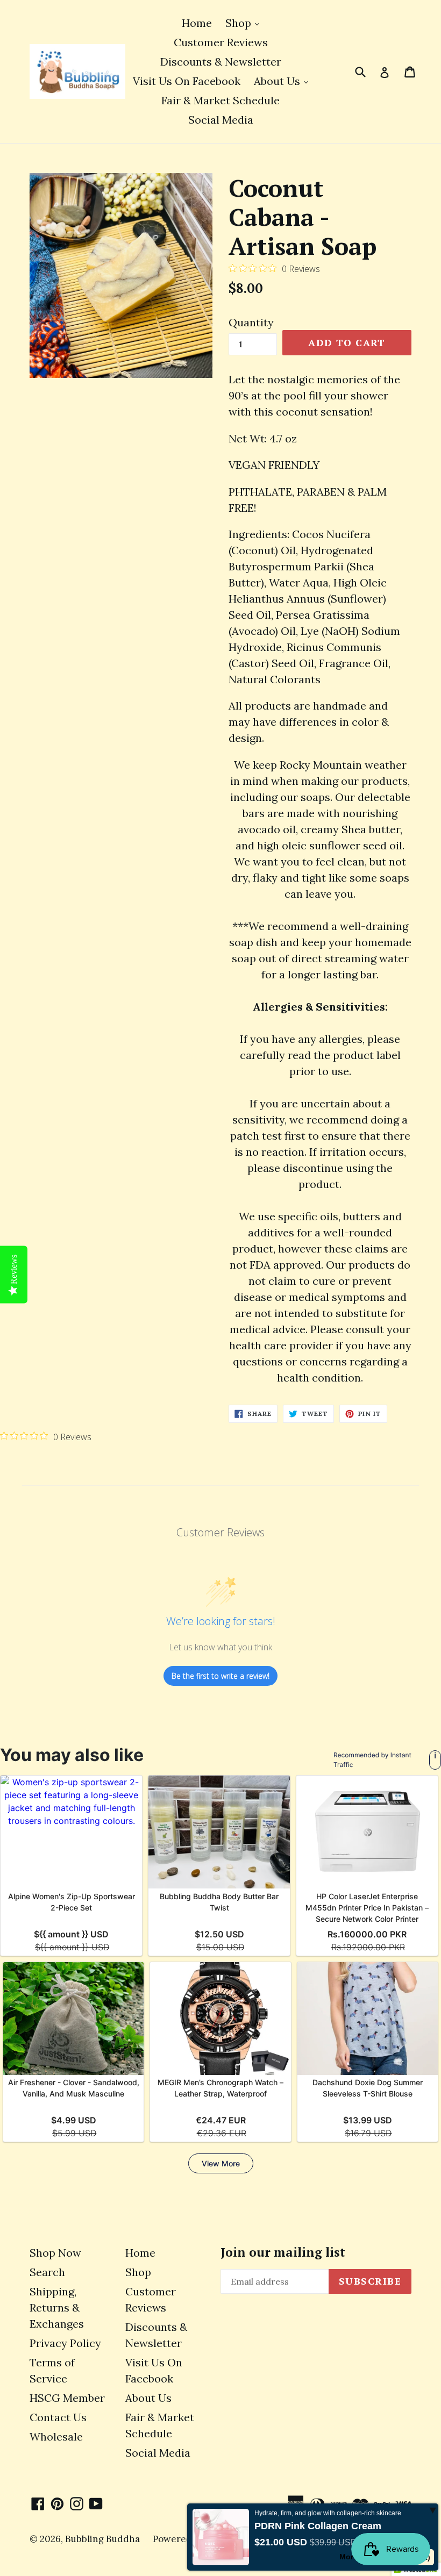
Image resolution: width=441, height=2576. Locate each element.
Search (47, 2272)
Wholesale (56, 2437)
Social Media (221, 120)
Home (197, 23)
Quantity (251, 322)
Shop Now (55, 2253)
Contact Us (58, 2417)
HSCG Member (67, 2398)
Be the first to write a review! (220, 1676)
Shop (245, 23)
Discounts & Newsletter (221, 62)
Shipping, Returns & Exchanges (57, 2307)
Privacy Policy (65, 2343)
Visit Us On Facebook (187, 81)
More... (351, 2557)
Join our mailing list (283, 2252)
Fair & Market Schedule (220, 100)
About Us (284, 81)
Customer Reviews (221, 42)
